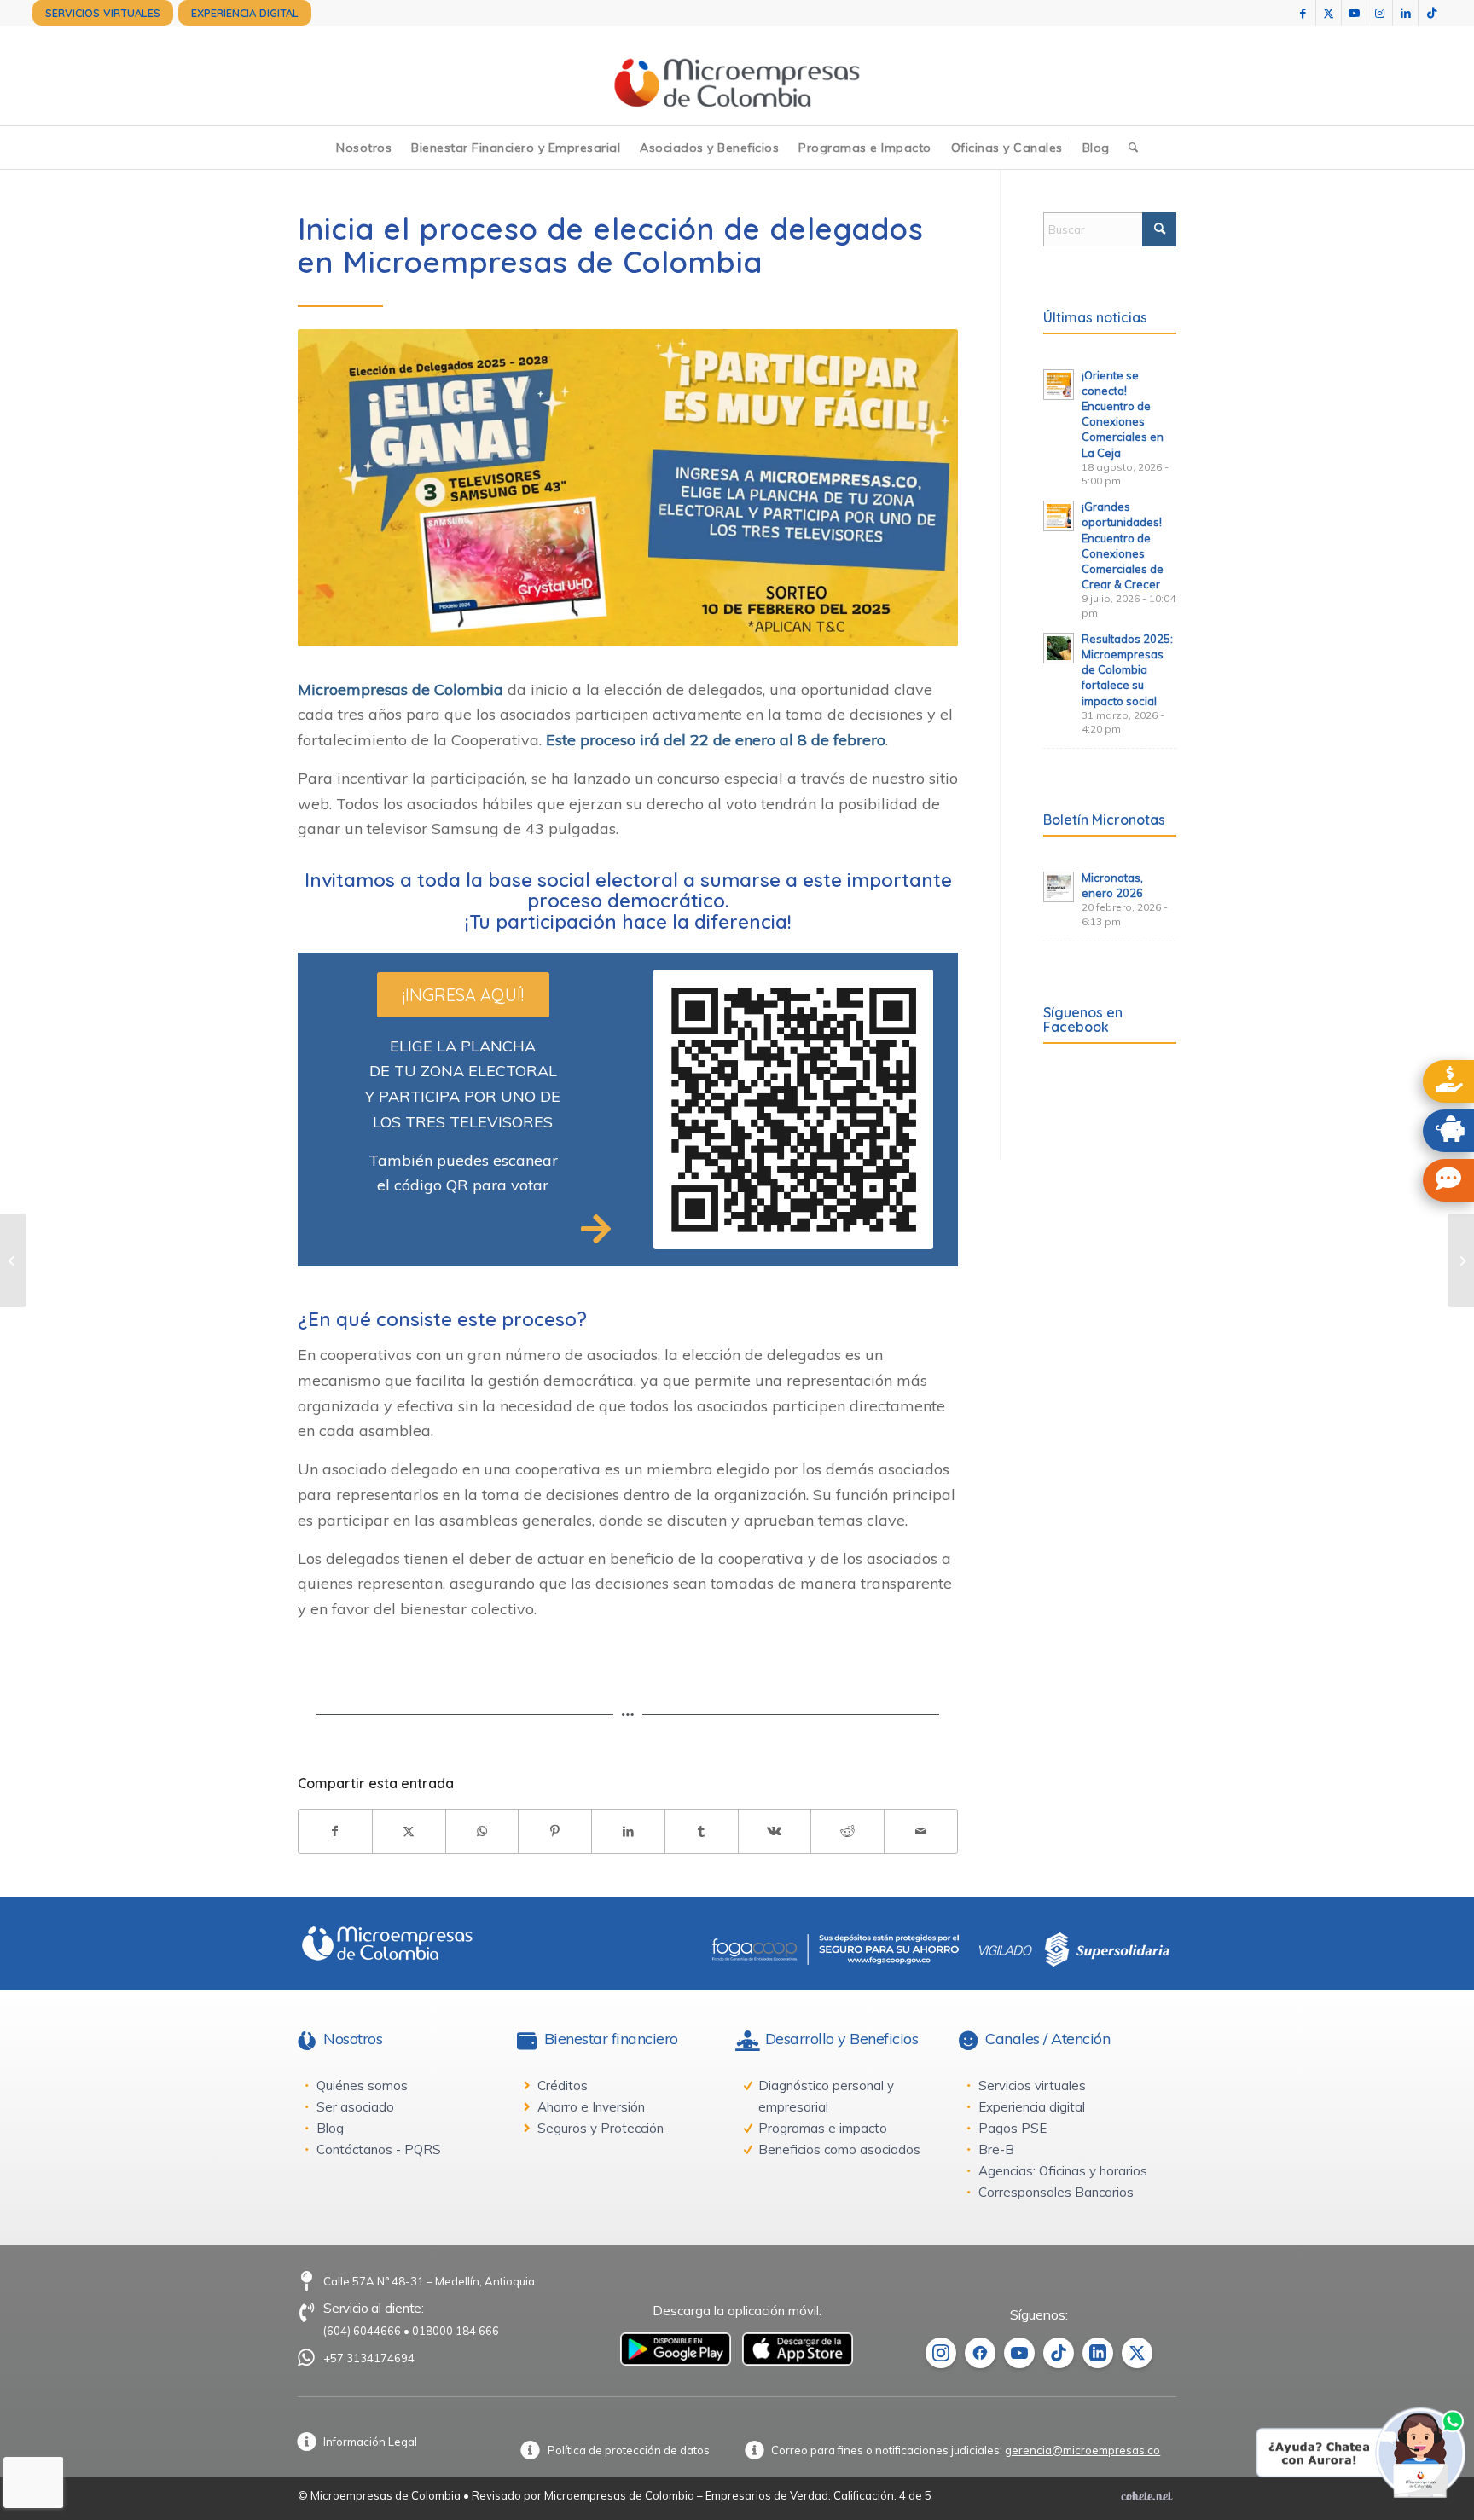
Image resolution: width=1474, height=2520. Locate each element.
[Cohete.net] (1146, 2495)
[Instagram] (941, 2353)
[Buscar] (1133, 148)
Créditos (563, 2086)
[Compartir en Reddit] (847, 1831)
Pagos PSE (1013, 2128)
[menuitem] (103, 13)
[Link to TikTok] (1431, 13)
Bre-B (996, 2149)
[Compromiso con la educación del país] (13, 1260)
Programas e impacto (823, 2128)
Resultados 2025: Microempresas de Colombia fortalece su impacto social (1127, 670)
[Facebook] (980, 2353)
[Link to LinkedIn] (1405, 13)
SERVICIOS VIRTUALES (103, 13)
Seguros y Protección (601, 2128)
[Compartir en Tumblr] (702, 1831)
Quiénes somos (362, 2086)
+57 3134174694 (369, 2358)
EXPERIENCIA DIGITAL (245, 13)
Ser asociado (355, 2107)
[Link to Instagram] (1380, 13)
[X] (1137, 2353)
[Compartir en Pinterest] (555, 1831)
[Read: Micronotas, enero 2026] (1059, 887)
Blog (330, 2128)
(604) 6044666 (362, 2331)
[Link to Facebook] (1303, 13)
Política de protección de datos (629, 2450)
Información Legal (370, 2442)
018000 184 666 (456, 2331)
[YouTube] (1019, 2353)
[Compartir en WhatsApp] (482, 1831)
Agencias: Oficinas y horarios (1063, 2171)
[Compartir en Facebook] (335, 1831)
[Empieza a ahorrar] (1448, 1131)
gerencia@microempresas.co (1082, 2450)
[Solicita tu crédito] (1448, 1081)
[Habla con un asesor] (1448, 1180)
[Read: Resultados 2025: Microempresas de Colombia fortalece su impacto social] (1059, 648)
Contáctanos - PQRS (379, 2149)
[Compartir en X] (409, 1831)
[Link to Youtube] (1354, 13)
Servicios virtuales (1032, 2086)
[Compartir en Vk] (775, 1831)
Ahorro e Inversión (591, 2107)
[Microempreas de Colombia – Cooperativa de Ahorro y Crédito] (737, 76)
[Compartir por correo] (921, 1831)
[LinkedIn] (1098, 2353)
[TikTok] (1059, 2353)
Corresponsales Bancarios (1056, 2192)
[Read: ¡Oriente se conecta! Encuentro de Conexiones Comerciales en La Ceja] (1059, 385)
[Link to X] (1329, 13)
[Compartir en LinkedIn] (628, 1831)
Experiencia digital (1032, 2107)
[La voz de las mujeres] (1461, 1260)
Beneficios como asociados (839, 2149)
